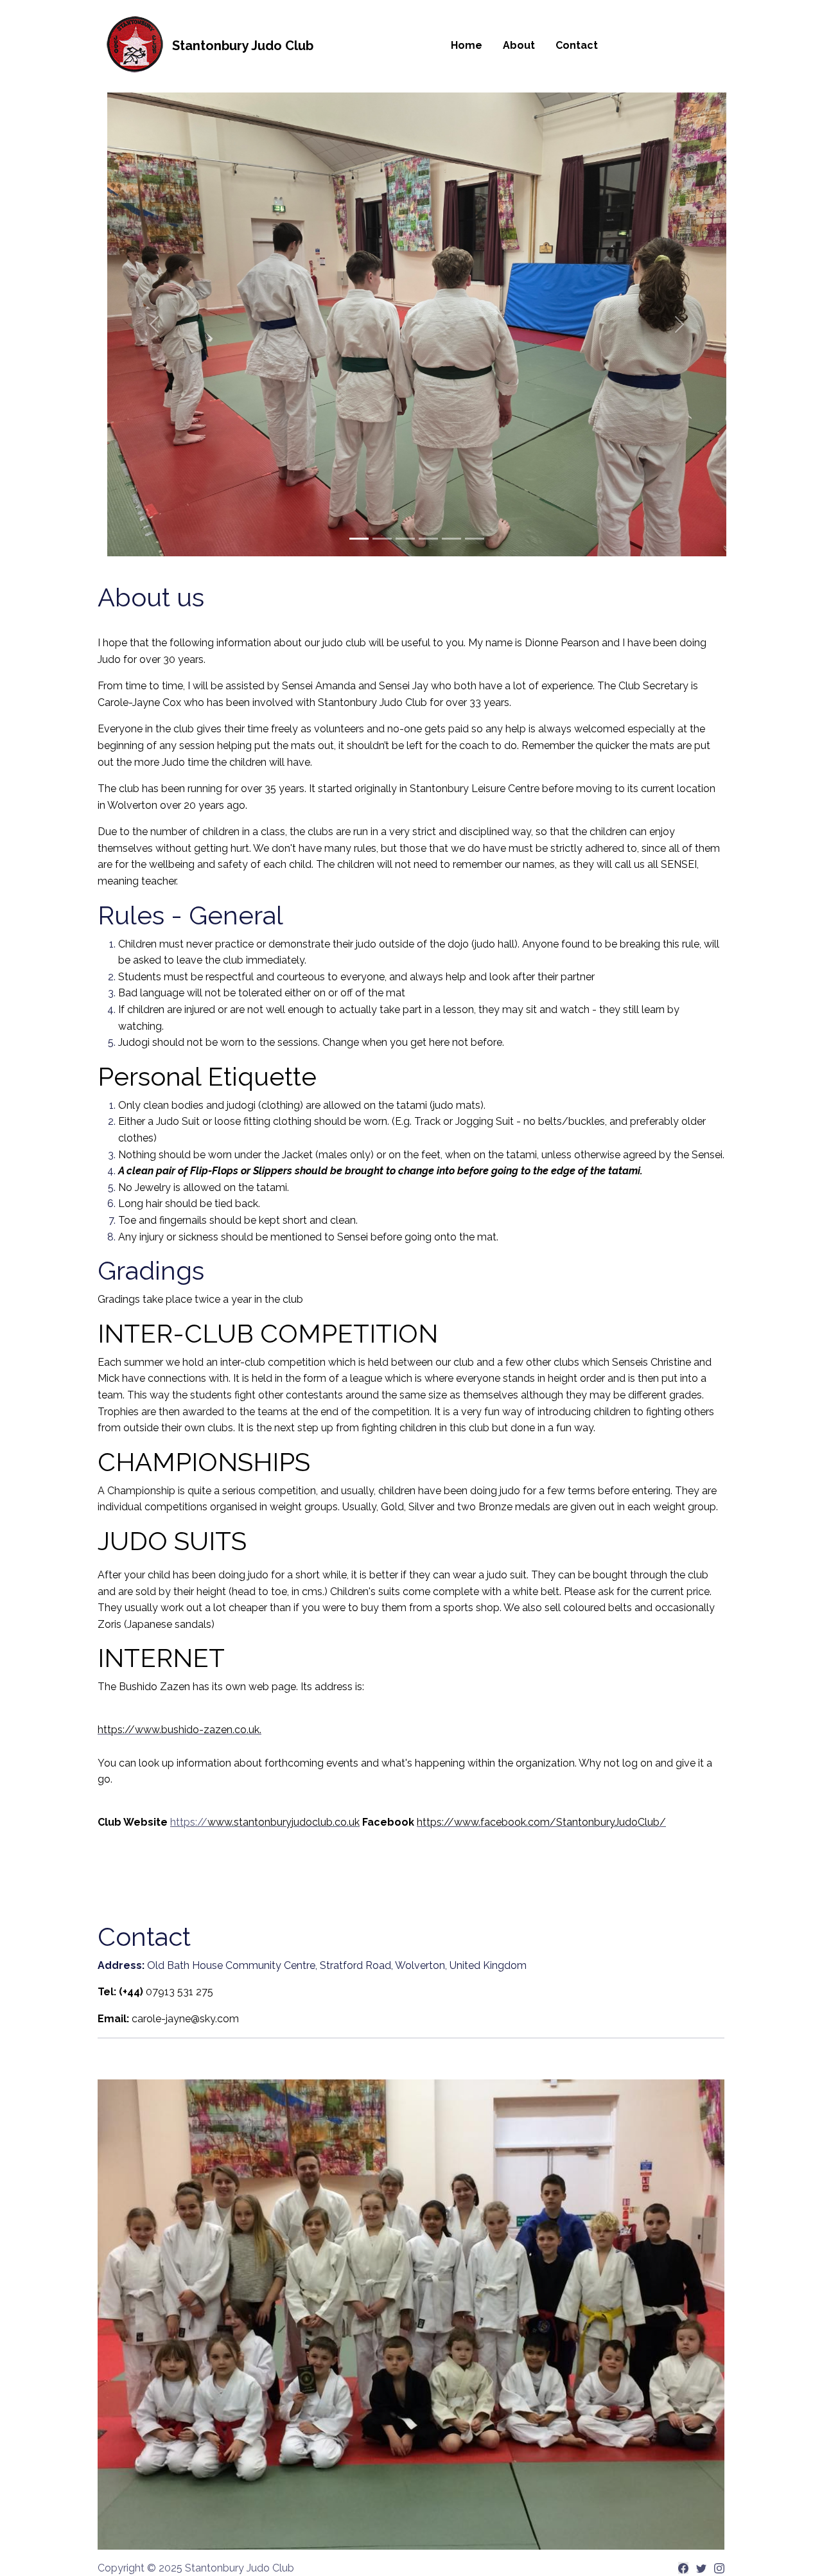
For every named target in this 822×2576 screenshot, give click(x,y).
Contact (577, 45)
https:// (265, 1822)
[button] (153, 324)
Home (467, 45)
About (519, 45)
